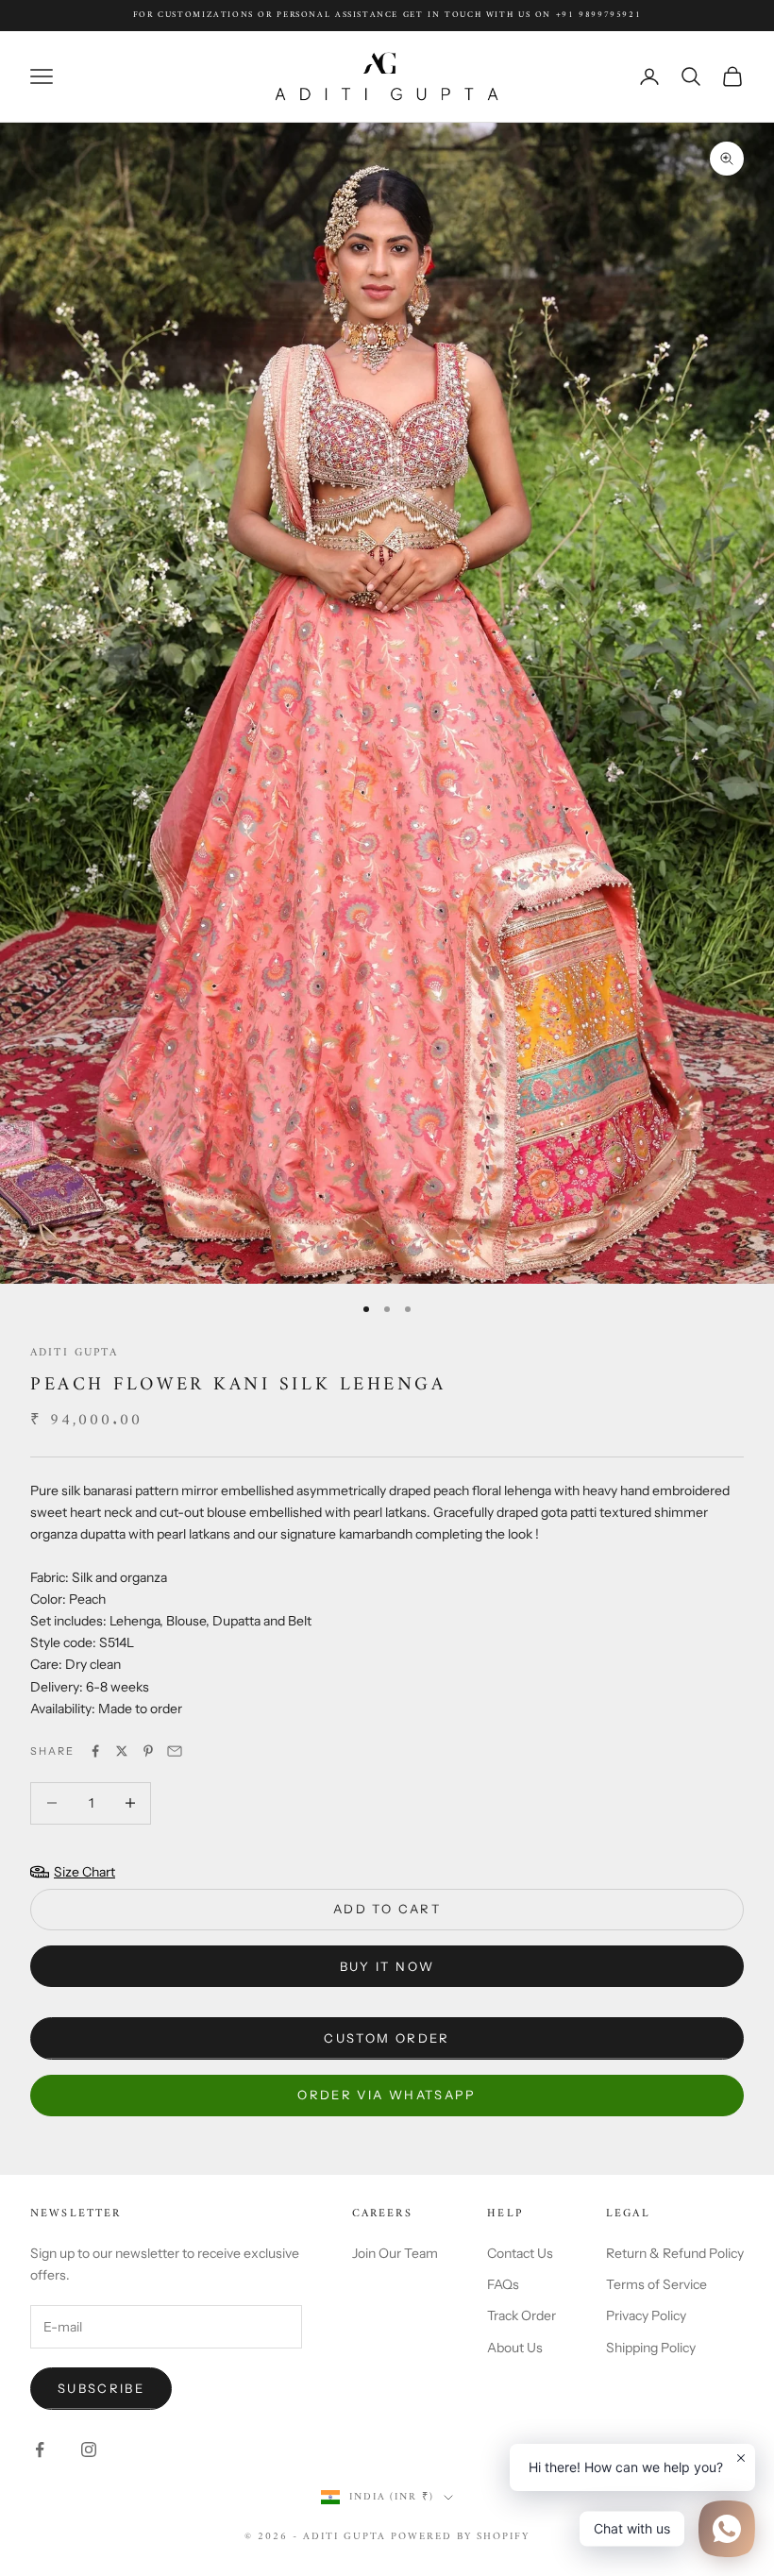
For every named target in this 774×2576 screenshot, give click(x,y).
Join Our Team (395, 2253)
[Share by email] (175, 1751)
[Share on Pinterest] (148, 1751)
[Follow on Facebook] (40, 2450)
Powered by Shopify (460, 2537)
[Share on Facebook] (95, 1751)
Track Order (522, 2315)
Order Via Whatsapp (387, 2095)
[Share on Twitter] (122, 1751)
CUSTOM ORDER (387, 2038)
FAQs (503, 2284)
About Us (515, 2348)
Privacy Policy (646, 2315)
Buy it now (387, 1966)
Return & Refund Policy (675, 2253)
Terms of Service (656, 2284)
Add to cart (387, 1909)
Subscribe (101, 2388)
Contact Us (520, 2253)
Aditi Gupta (74, 1353)
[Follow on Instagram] (89, 2450)
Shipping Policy (651, 2348)
